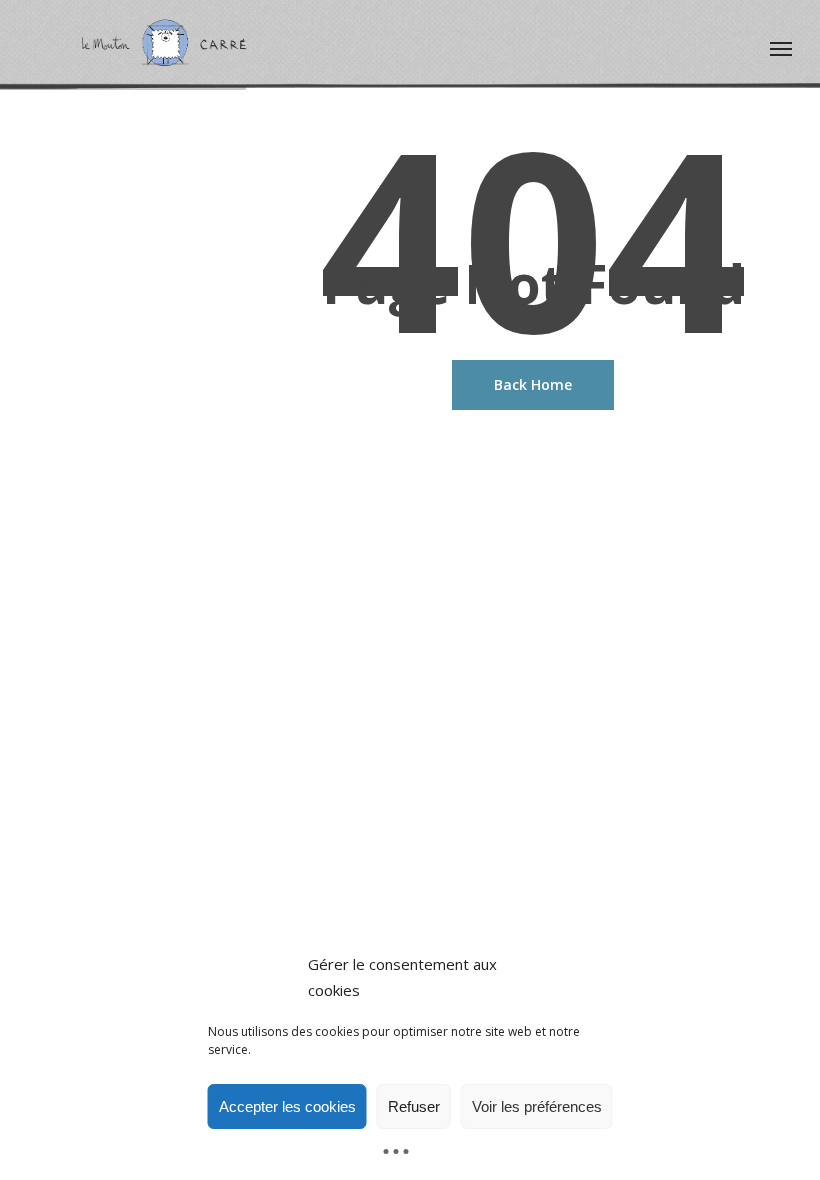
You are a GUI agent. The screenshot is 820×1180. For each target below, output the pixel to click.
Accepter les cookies (287, 1106)
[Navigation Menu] (781, 48)
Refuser (414, 1106)
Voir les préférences (537, 1106)
